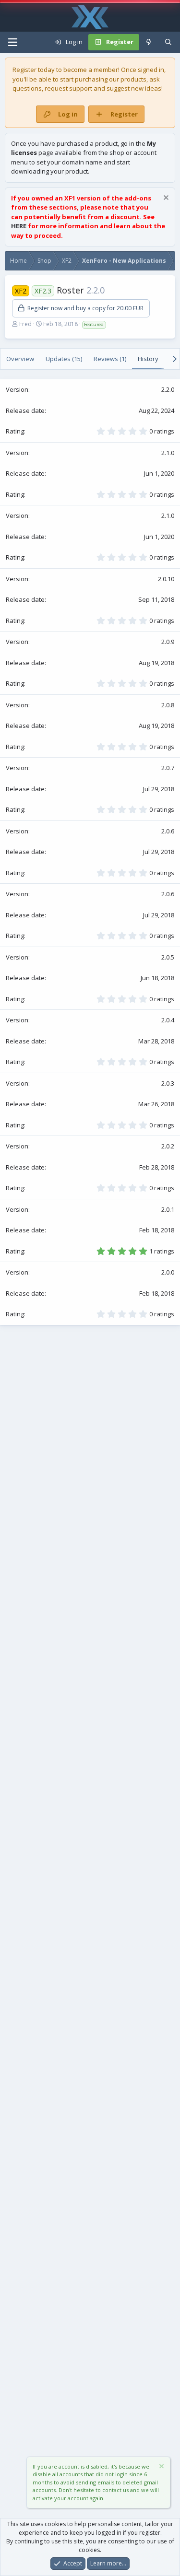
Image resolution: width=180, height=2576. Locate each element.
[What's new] (149, 42)
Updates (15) (64, 359)
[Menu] (12, 42)
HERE (19, 226)
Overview (20, 359)
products (133, 79)
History (148, 359)
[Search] (168, 42)
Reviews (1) (110, 359)
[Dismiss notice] (165, 199)
